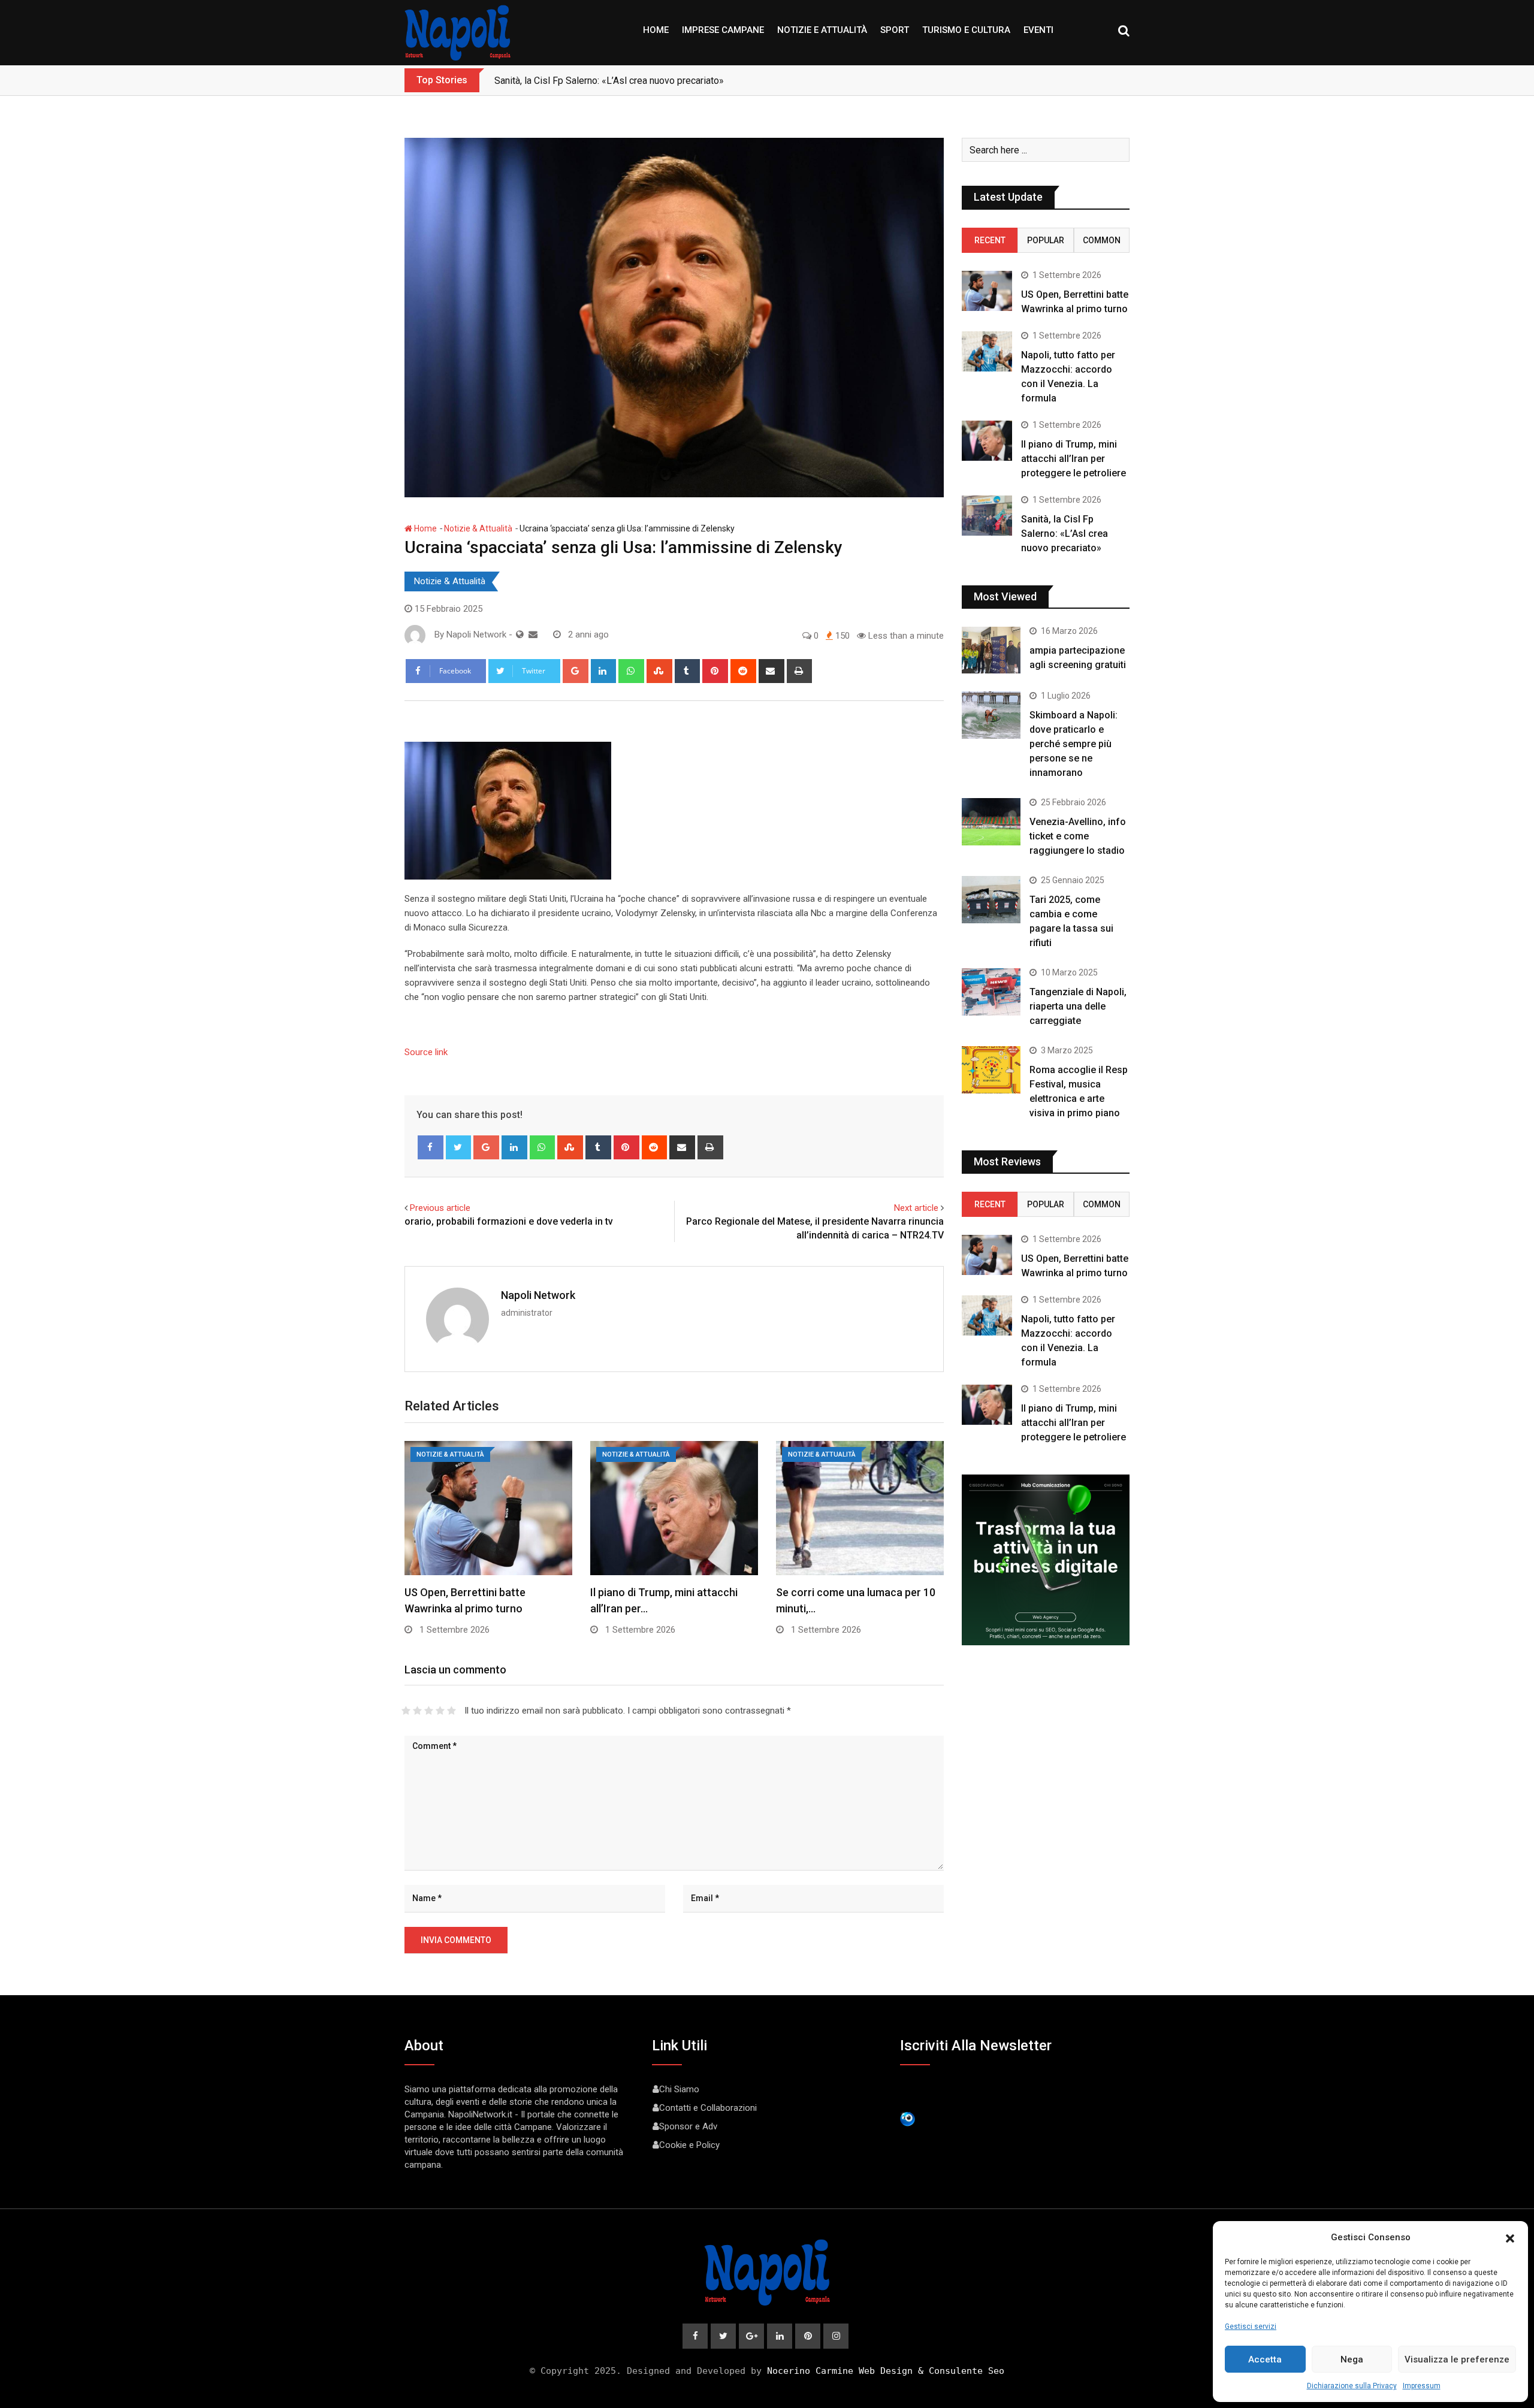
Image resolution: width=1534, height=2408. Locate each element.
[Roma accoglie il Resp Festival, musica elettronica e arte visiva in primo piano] (991, 1069)
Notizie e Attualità (822, 30)
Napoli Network (538, 1295)
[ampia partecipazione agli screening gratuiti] (991, 650)
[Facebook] (431, 1147)
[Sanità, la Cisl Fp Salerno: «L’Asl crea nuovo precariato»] (987, 516)
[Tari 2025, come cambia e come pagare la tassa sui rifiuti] (991, 899)
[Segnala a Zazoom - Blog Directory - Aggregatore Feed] (908, 2118)
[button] (1510, 2237)
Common (1102, 240)
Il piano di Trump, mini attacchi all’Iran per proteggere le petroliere (1074, 459)
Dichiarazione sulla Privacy (1352, 2386)
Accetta (1265, 2359)
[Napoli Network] (533, 635)
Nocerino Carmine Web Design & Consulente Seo (886, 2371)
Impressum (1422, 2386)
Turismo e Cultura (966, 30)
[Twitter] (459, 1147)
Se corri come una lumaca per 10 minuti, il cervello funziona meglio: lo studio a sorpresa (677, 81)
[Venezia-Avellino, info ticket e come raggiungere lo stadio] (991, 821)
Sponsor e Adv (688, 2126)
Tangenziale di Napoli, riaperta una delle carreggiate (1078, 1006)
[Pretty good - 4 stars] (440, 1711)
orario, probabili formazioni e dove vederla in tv (509, 1221)
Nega (1352, 2359)
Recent (990, 240)
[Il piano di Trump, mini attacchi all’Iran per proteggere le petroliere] (987, 441)
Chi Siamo (679, 2089)
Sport (895, 30)
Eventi (1038, 30)
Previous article (440, 1208)
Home (656, 30)
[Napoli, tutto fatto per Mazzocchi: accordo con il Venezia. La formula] (987, 351)
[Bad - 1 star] (406, 1711)
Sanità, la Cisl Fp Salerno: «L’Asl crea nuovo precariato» (1065, 534)
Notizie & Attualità (478, 528)
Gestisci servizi (1251, 2327)
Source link (426, 1052)
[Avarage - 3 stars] (429, 1711)
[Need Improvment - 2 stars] (417, 1711)
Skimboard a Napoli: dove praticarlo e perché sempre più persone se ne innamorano (1074, 744)
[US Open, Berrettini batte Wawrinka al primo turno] (987, 291)
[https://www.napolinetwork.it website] (520, 635)
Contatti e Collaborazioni (708, 2108)
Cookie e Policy (689, 2145)
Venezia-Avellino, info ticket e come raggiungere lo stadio (1078, 836)
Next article (916, 1208)
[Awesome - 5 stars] (452, 1711)
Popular (1046, 240)
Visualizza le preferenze (1457, 2359)
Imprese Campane (723, 30)
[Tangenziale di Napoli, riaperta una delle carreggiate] (991, 992)
